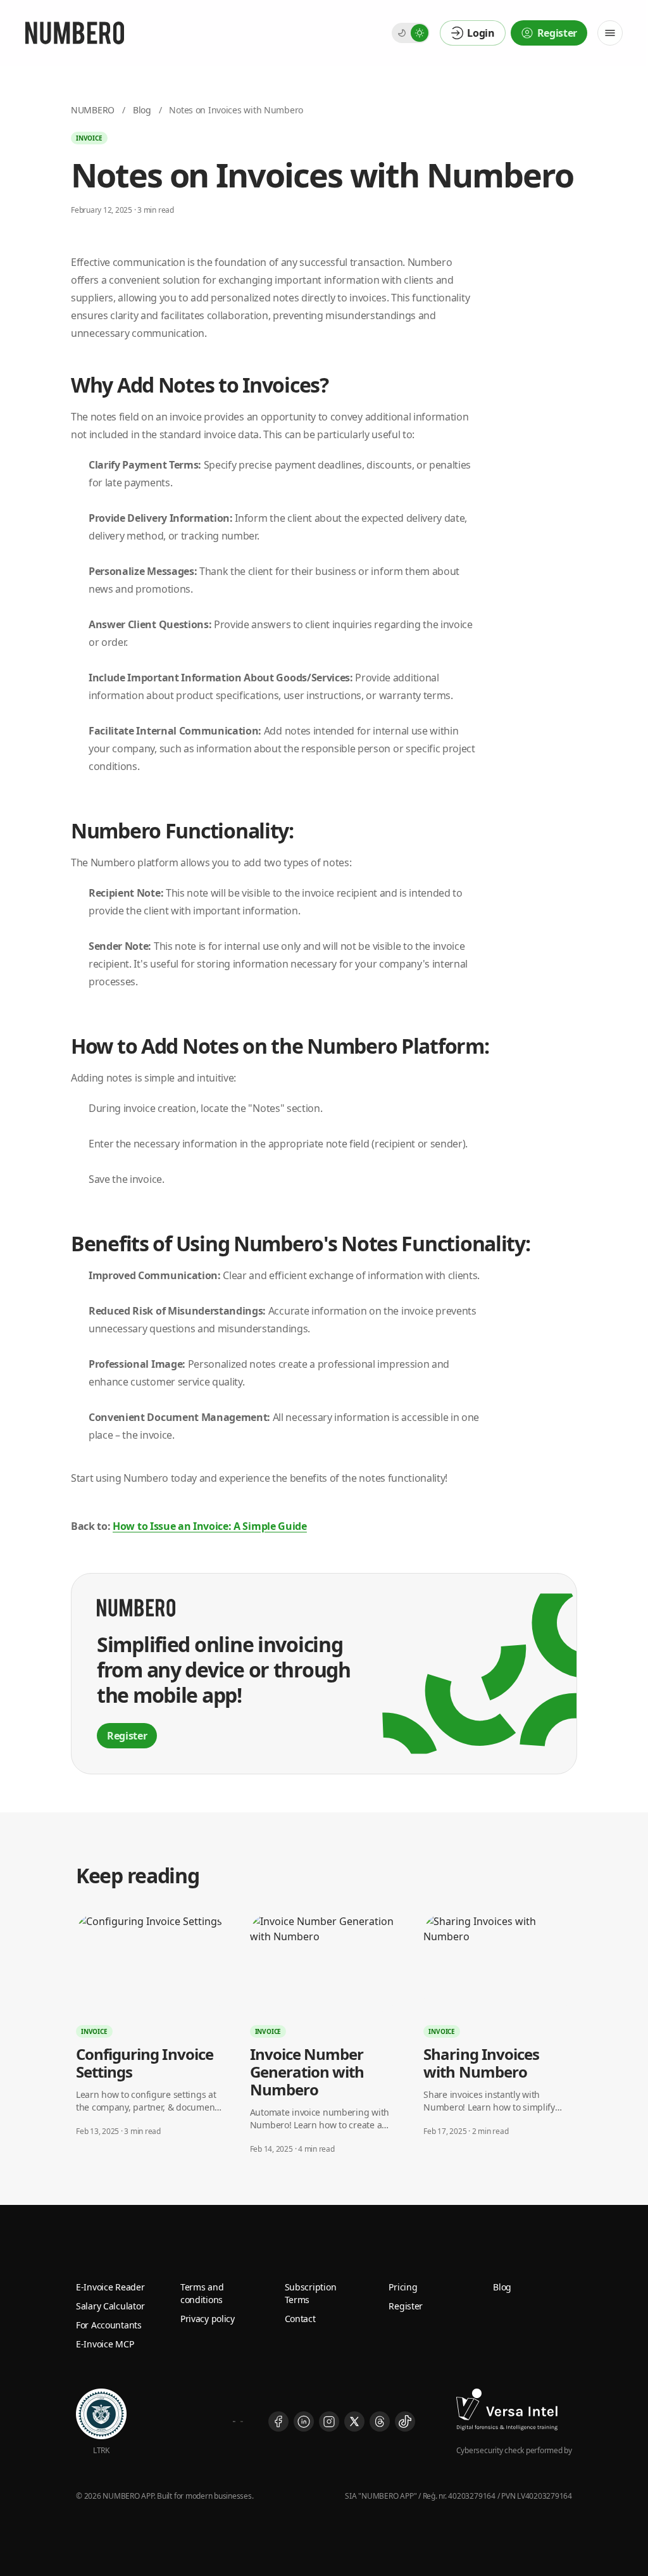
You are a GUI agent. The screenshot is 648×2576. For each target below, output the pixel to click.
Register (406, 2306)
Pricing (403, 2287)
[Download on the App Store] (234, 2421)
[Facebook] (278, 2421)
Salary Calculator (110, 2306)
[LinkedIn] (304, 2421)
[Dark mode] (402, 33)
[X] (354, 2421)
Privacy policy (208, 2319)
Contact (300, 2319)
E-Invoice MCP (105, 2344)
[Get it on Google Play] (242, 2421)
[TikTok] (405, 2421)
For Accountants (109, 2325)
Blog (142, 110)
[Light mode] (420, 33)
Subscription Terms (311, 2293)
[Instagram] (329, 2421)
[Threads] (380, 2421)
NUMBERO (93, 110)
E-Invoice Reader (110, 2287)
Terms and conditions (202, 2293)
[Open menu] (610, 33)
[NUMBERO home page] (75, 33)
